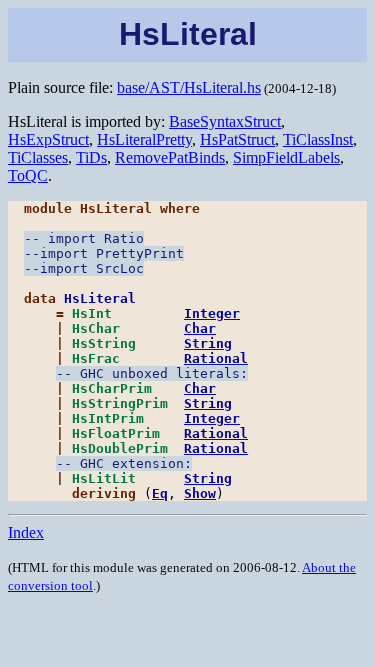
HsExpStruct (48, 139)
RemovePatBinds (170, 157)
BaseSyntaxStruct (225, 121)
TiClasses (38, 157)
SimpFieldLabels (286, 157)
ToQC (28, 175)
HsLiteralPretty (144, 139)
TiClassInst (318, 139)
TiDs (91, 157)
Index (26, 532)
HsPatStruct (237, 139)
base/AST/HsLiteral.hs (189, 87)
